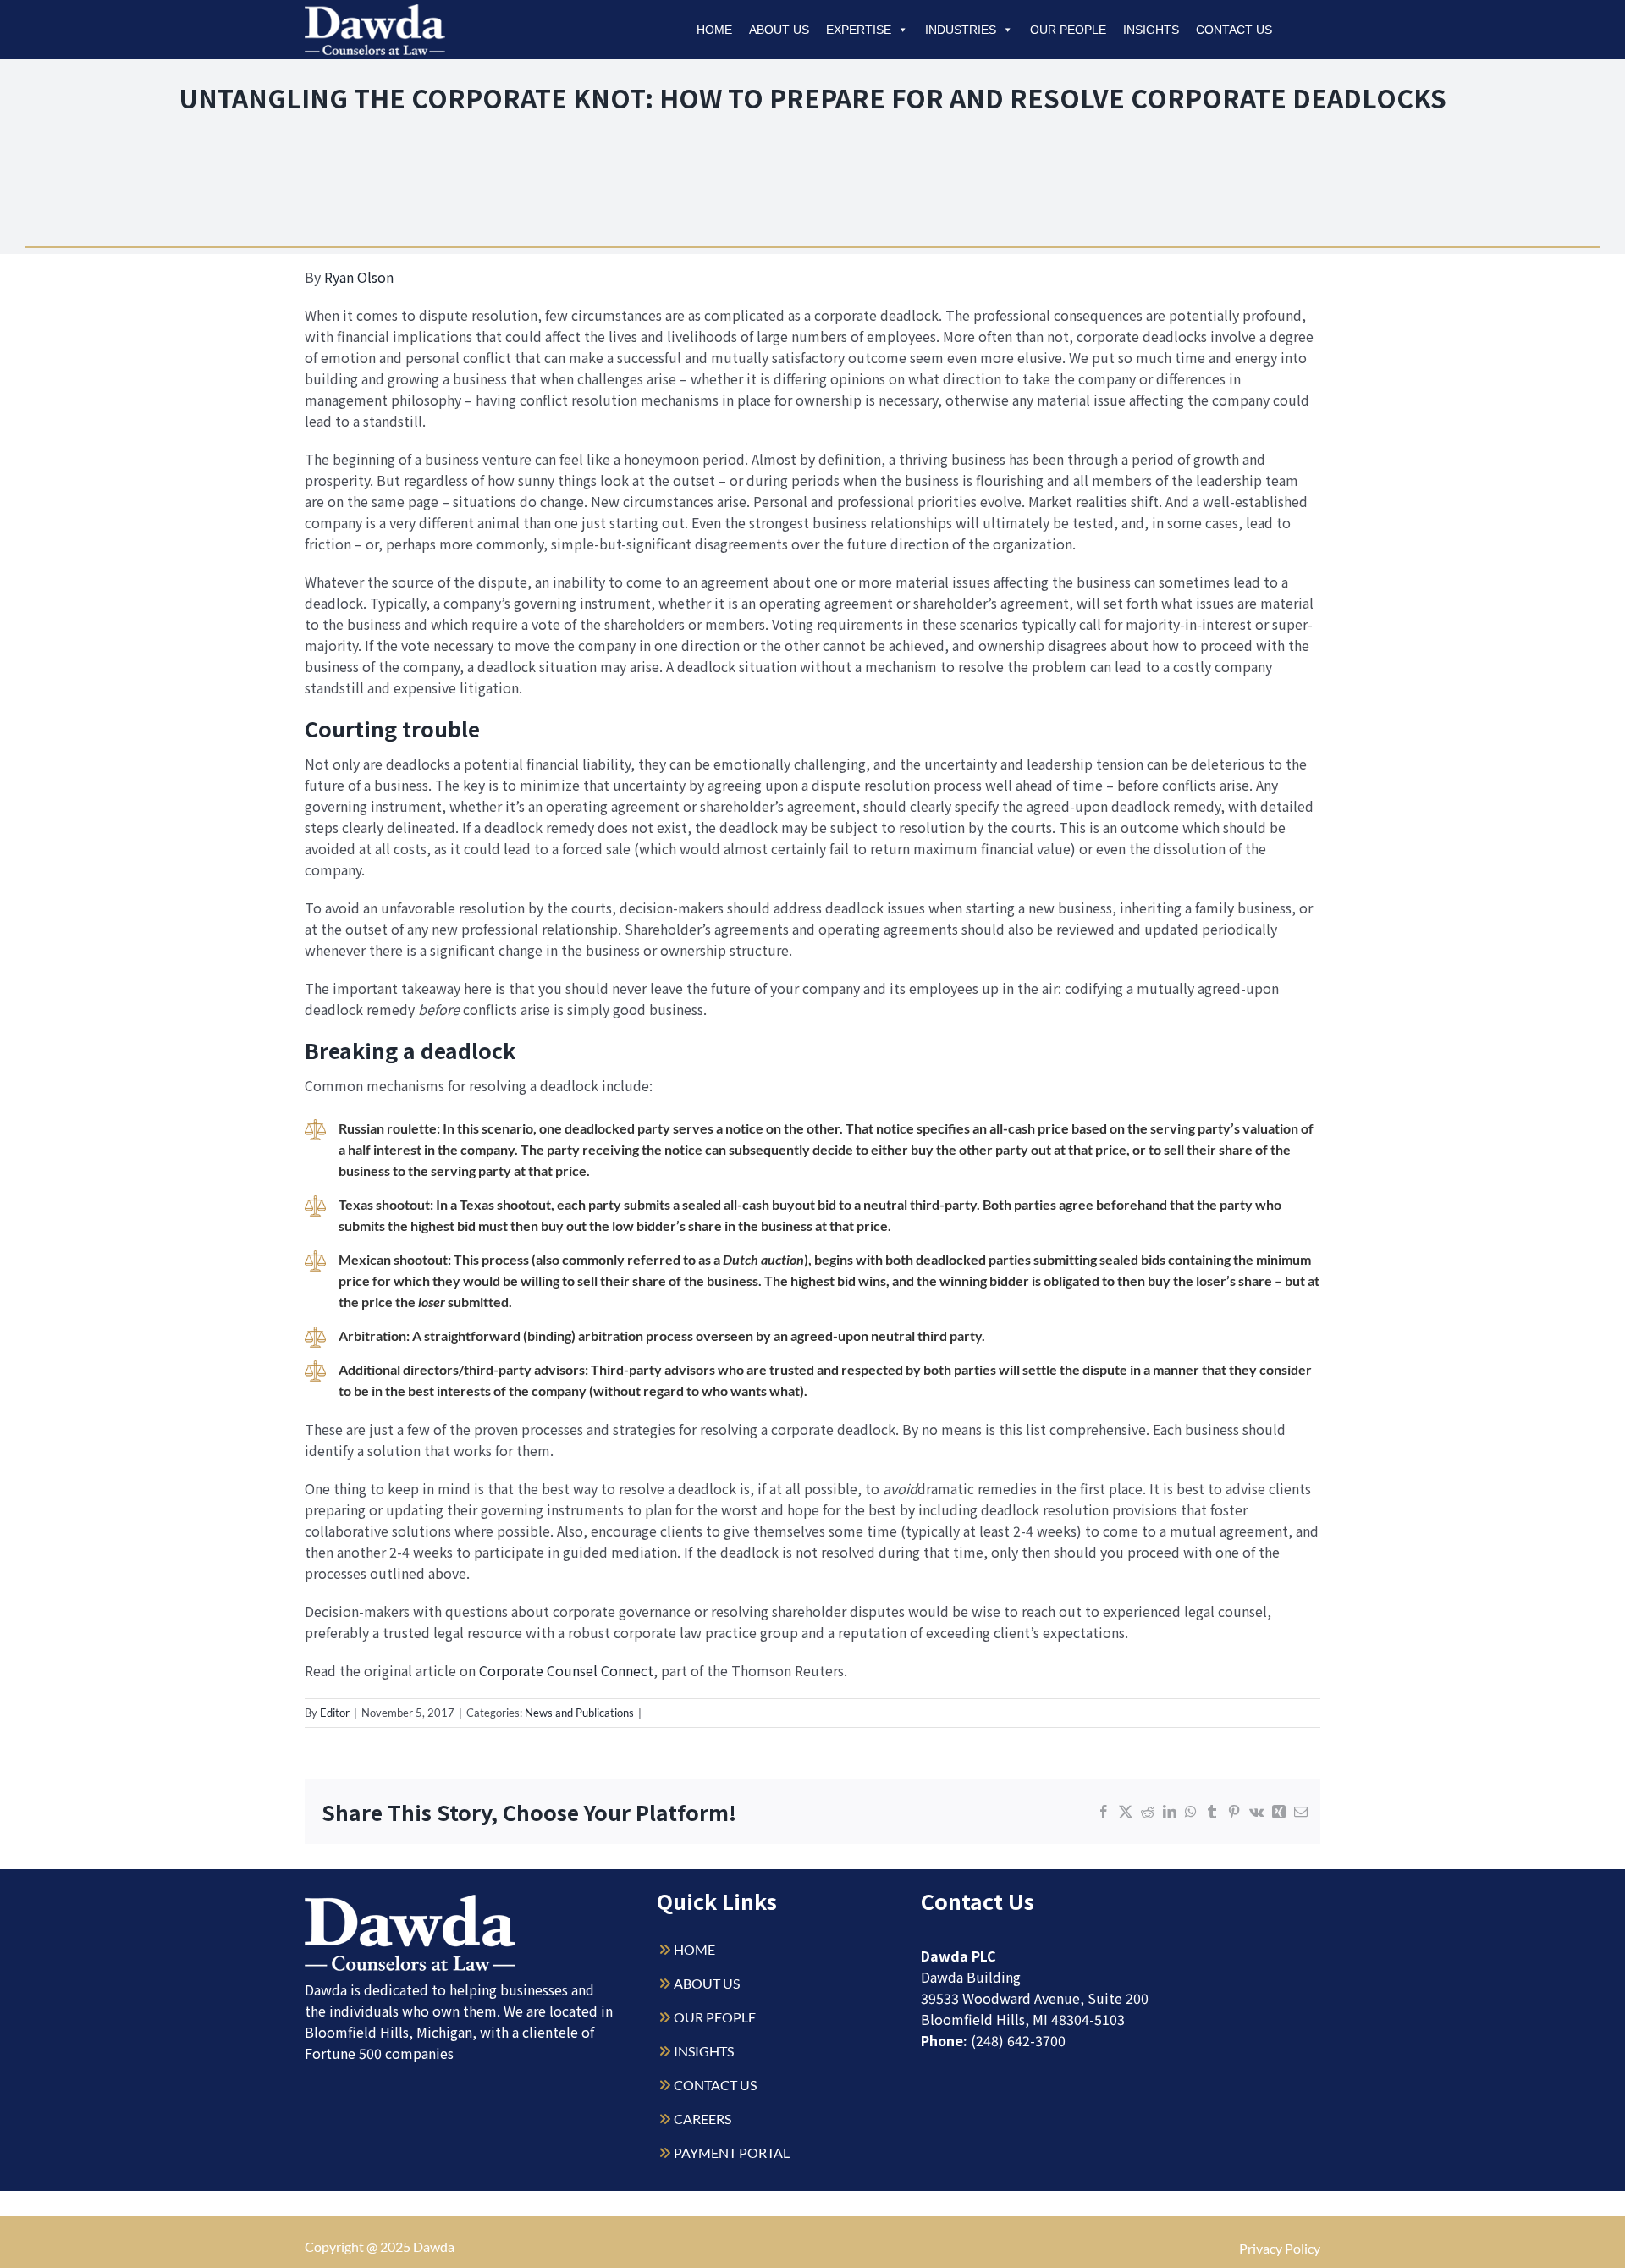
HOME (694, 1949)
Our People (1068, 30)
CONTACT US (715, 2085)
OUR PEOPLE (715, 2017)
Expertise (859, 30)
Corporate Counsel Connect (566, 1670)
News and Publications (579, 1713)
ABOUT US (707, 1983)
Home (714, 30)
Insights (1151, 30)
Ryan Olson (359, 277)
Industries (961, 30)
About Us (779, 30)
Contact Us (1234, 30)
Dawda (434, 2246)
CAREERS (702, 2119)
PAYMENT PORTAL (732, 2152)
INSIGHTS (704, 2051)
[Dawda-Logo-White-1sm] (410, 1901)
